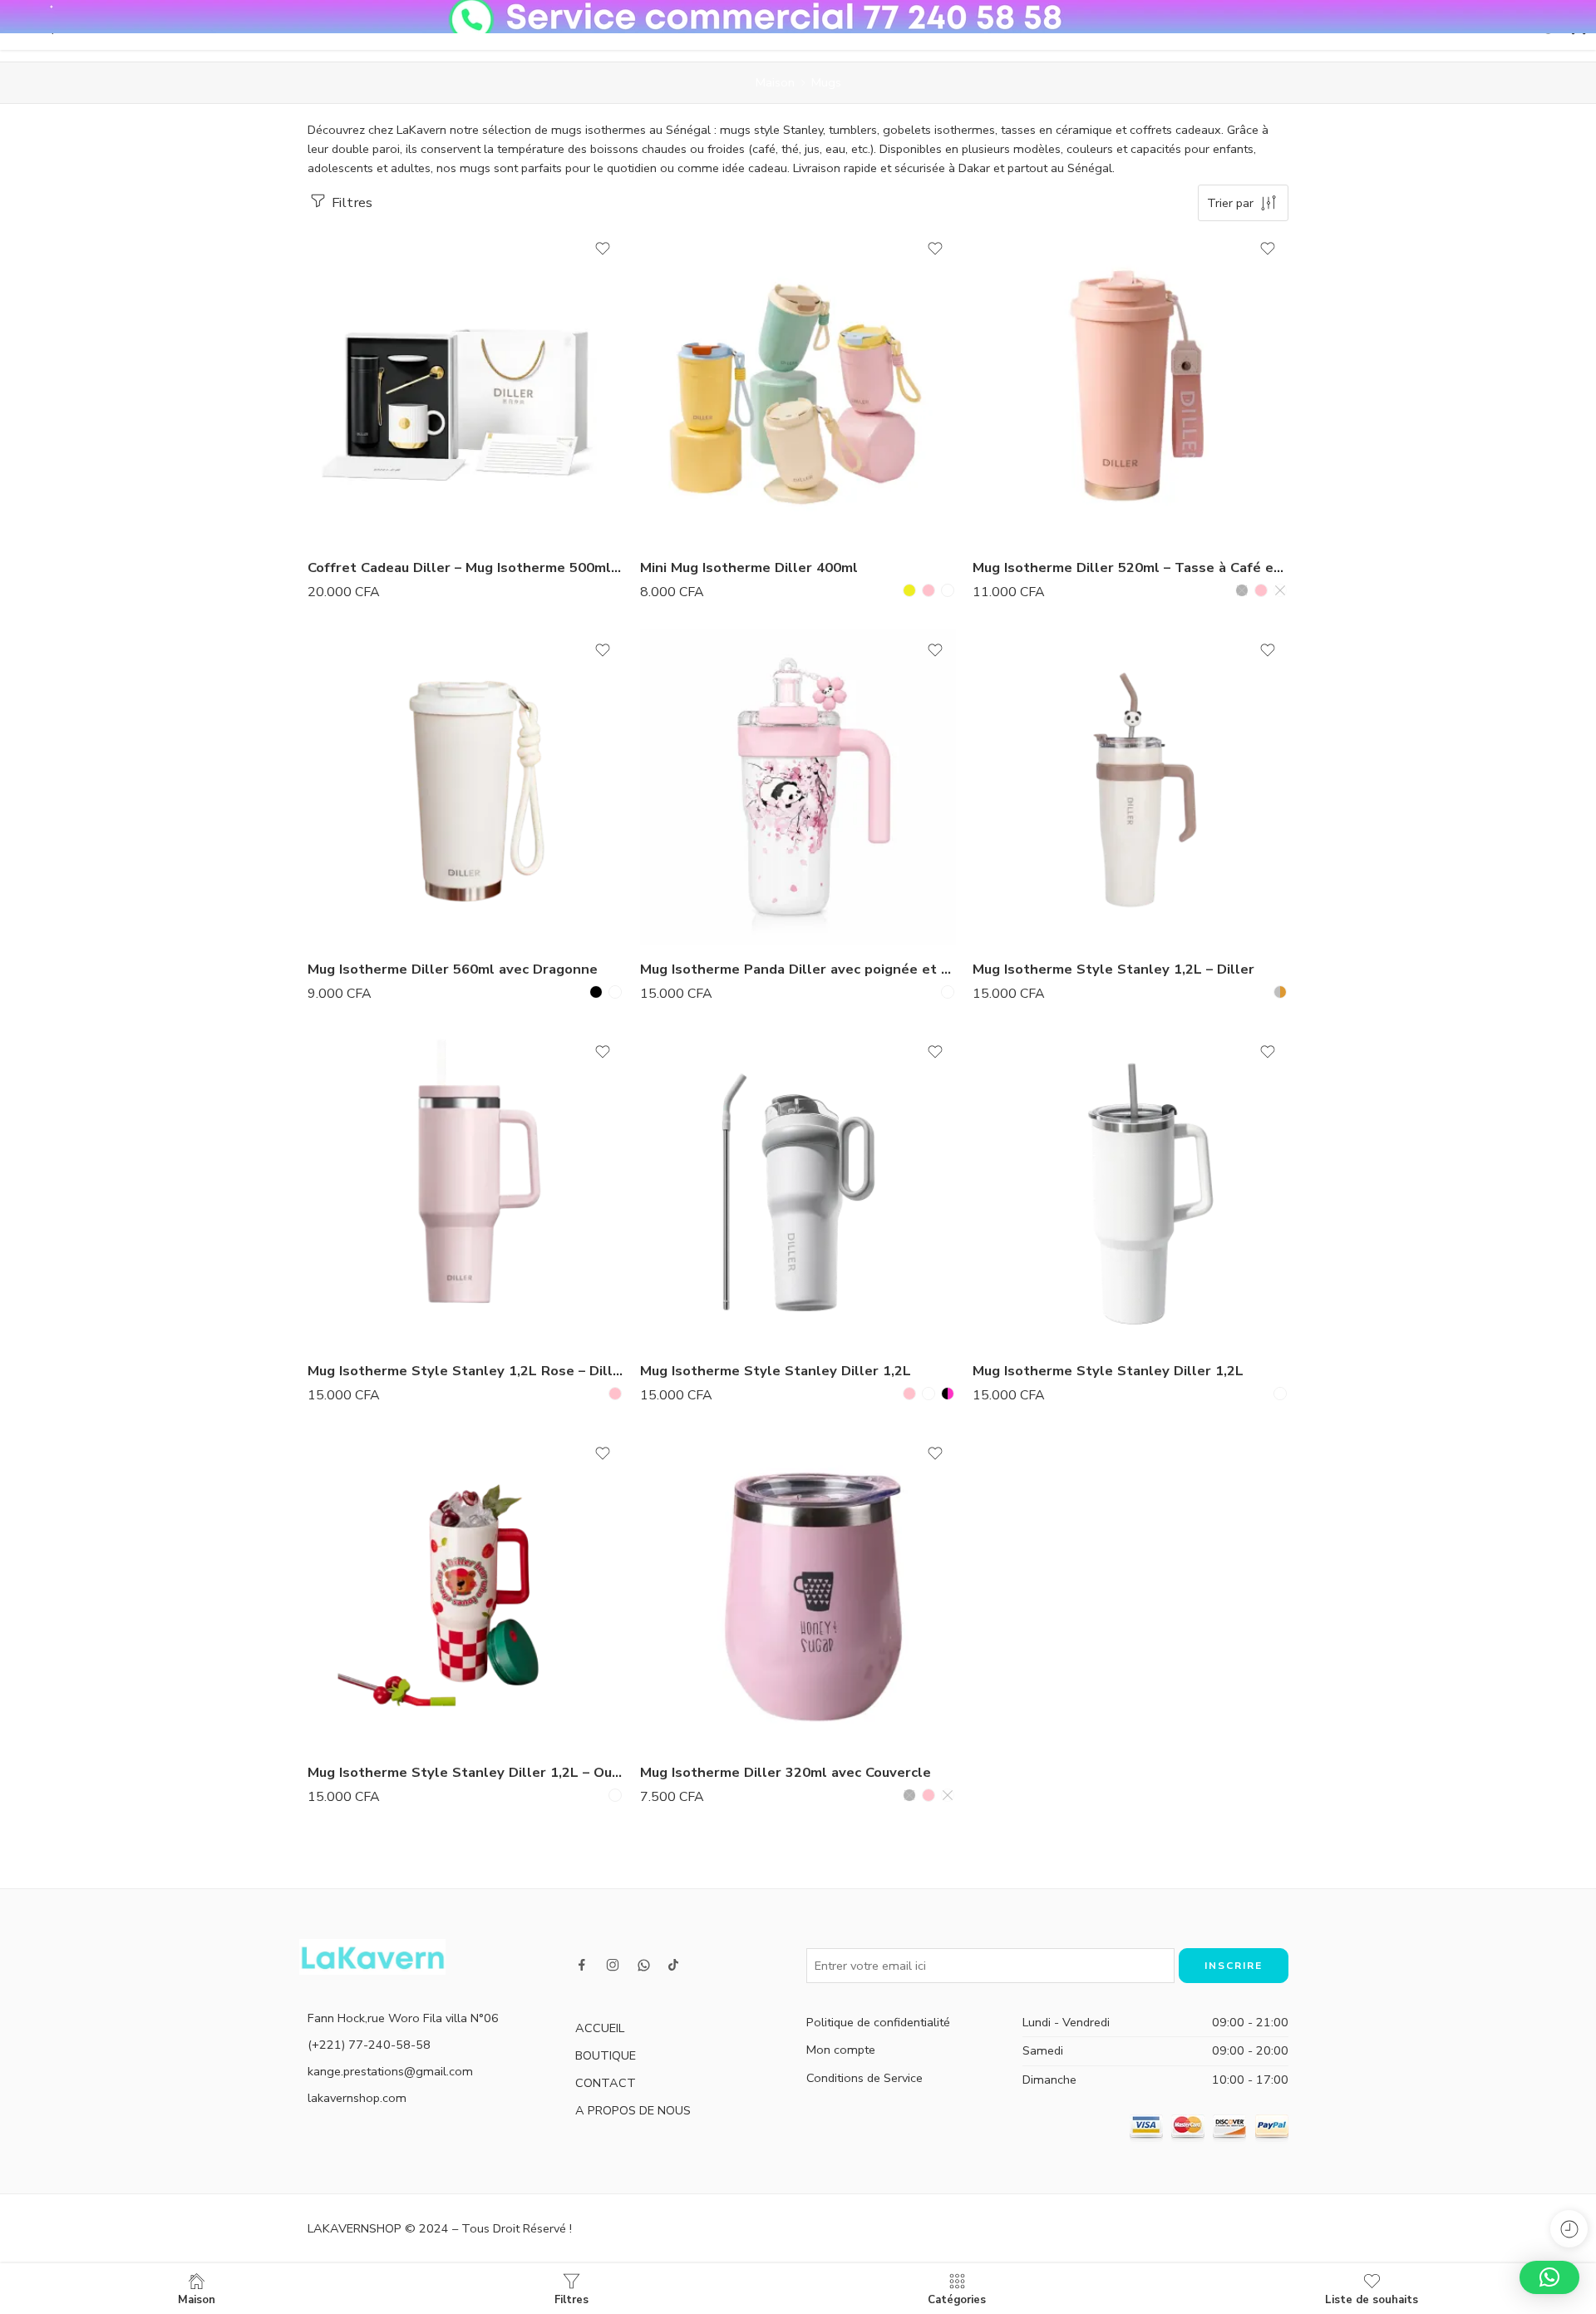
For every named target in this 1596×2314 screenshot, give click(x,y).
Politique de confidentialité (878, 2022)
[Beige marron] (1280, 992)
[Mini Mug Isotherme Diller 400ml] (798, 386)
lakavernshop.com (357, 2098)
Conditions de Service (864, 2078)
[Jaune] (909, 590)
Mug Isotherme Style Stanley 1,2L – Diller (1113, 969)
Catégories (957, 2299)
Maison (775, 82)
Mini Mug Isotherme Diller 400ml (749, 567)
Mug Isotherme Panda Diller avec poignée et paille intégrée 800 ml (798, 969)
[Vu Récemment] (1569, 2229)
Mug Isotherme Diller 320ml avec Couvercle (786, 1772)
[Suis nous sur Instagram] (613, 1965)
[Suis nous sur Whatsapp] (644, 1965)
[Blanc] (1280, 590)
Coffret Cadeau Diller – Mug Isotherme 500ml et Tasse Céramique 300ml (465, 567)
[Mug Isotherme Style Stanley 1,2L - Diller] (1130, 787)
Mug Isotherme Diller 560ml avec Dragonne (453, 969)
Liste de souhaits (1372, 2299)
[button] (1549, 2277)
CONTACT (606, 2083)
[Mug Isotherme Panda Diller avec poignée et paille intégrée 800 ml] (798, 787)
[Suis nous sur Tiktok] (673, 1965)
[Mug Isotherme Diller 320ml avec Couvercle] (798, 1591)
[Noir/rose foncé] (948, 1394)
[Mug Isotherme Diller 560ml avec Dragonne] (465, 787)
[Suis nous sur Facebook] (582, 1965)
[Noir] (1242, 590)
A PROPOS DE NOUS (633, 2110)
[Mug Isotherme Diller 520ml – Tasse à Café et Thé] (1130, 386)
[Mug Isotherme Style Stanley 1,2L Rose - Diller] (465, 1189)
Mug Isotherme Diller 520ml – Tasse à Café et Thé (1130, 567)
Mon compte (841, 2050)
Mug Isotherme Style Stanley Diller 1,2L (776, 1371)
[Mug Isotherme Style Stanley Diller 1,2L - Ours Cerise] (465, 1591)
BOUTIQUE (606, 2055)
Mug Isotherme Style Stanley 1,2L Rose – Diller (465, 1371)
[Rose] (929, 590)
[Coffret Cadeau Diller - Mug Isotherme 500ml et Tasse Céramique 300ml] (465, 386)
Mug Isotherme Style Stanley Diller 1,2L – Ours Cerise (465, 1772)
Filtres (350, 202)
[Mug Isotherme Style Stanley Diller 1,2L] (798, 1189)
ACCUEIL (600, 2028)
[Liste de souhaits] (603, 249)
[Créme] (948, 590)
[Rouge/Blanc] (615, 1795)
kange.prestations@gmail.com (390, 2071)
